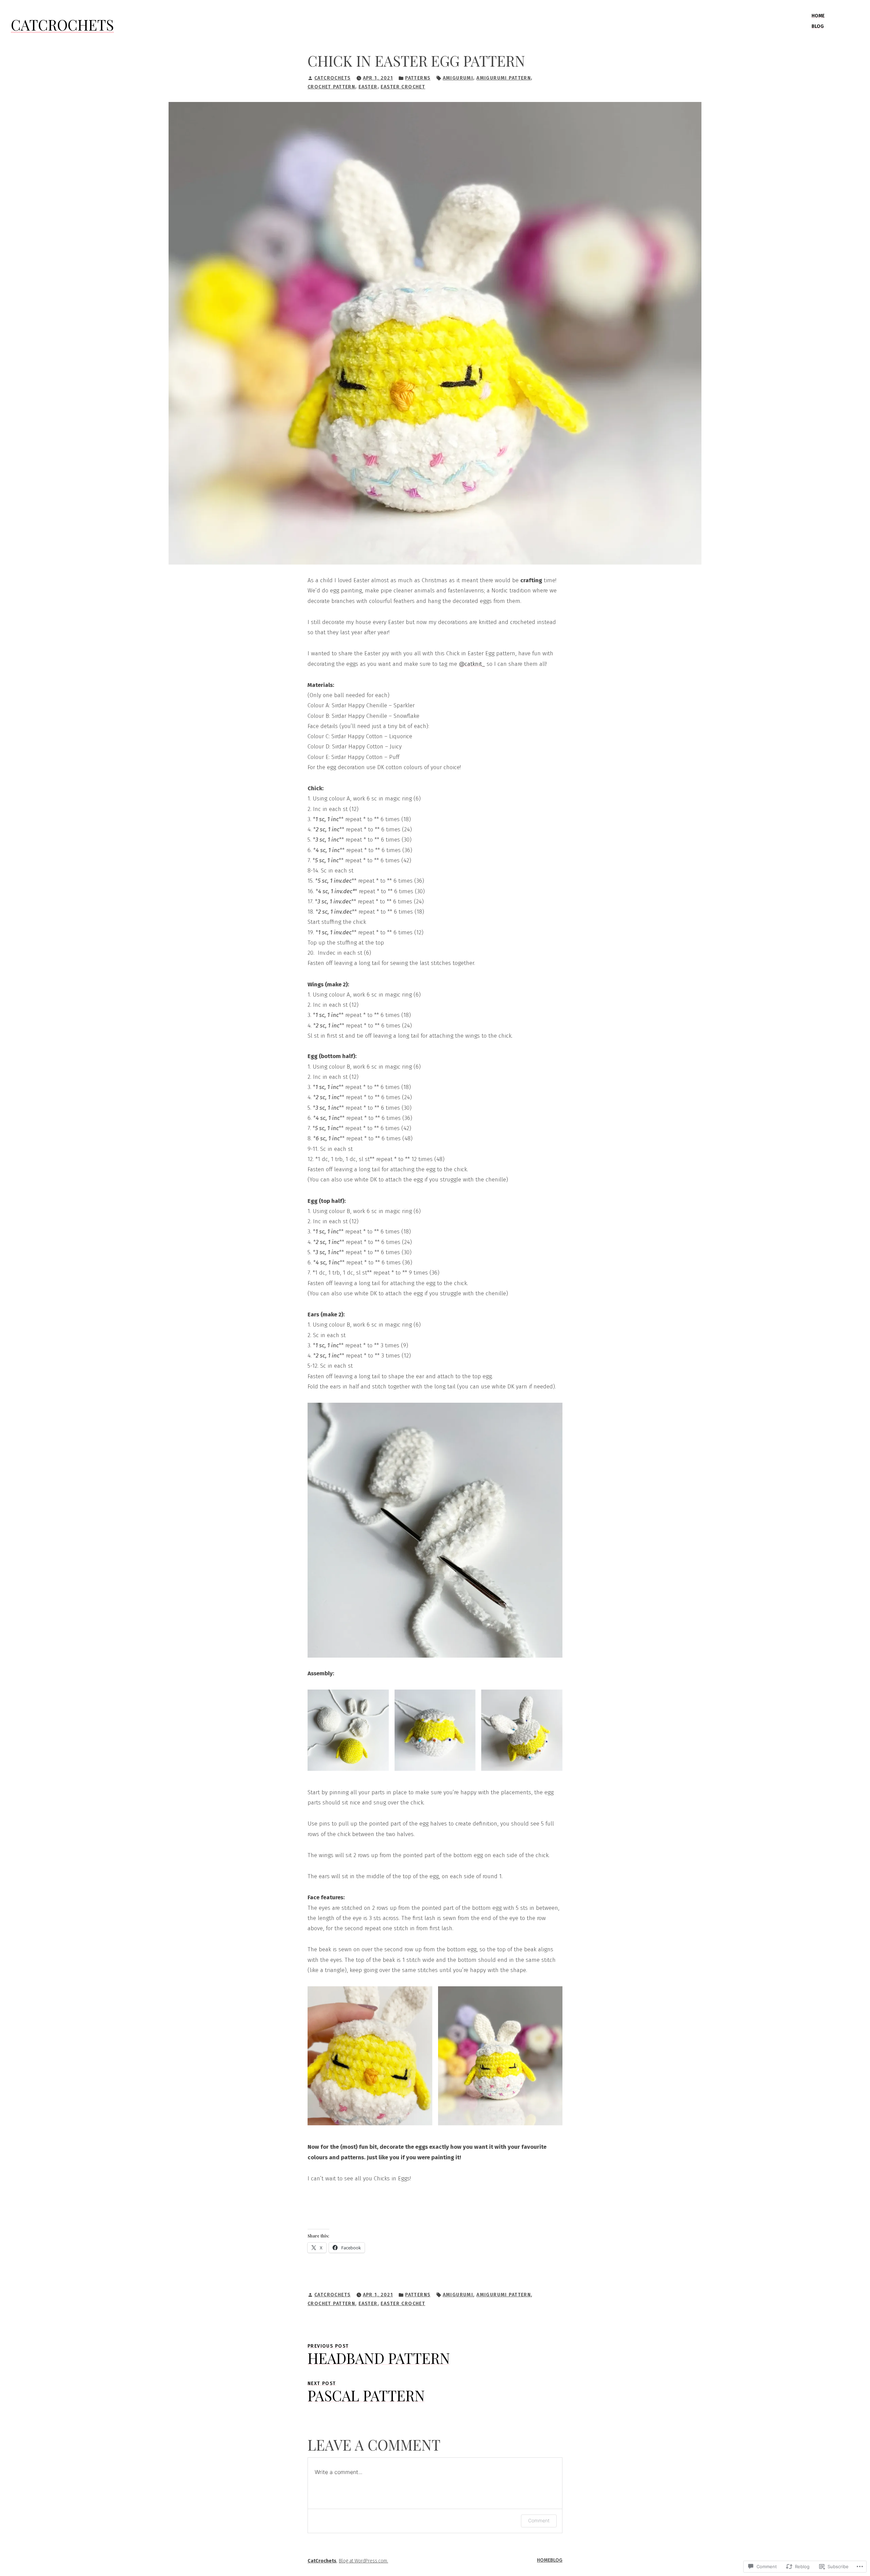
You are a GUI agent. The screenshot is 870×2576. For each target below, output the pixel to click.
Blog (818, 26)
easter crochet (403, 87)
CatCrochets (62, 25)
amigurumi (458, 78)
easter (368, 87)
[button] (348, 1730)
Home (818, 16)
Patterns (418, 78)
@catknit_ (472, 664)
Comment (539, 2520)
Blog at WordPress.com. (363, 2561)
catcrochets (333, 78)
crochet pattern (331, 87)
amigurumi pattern (504, 78)
